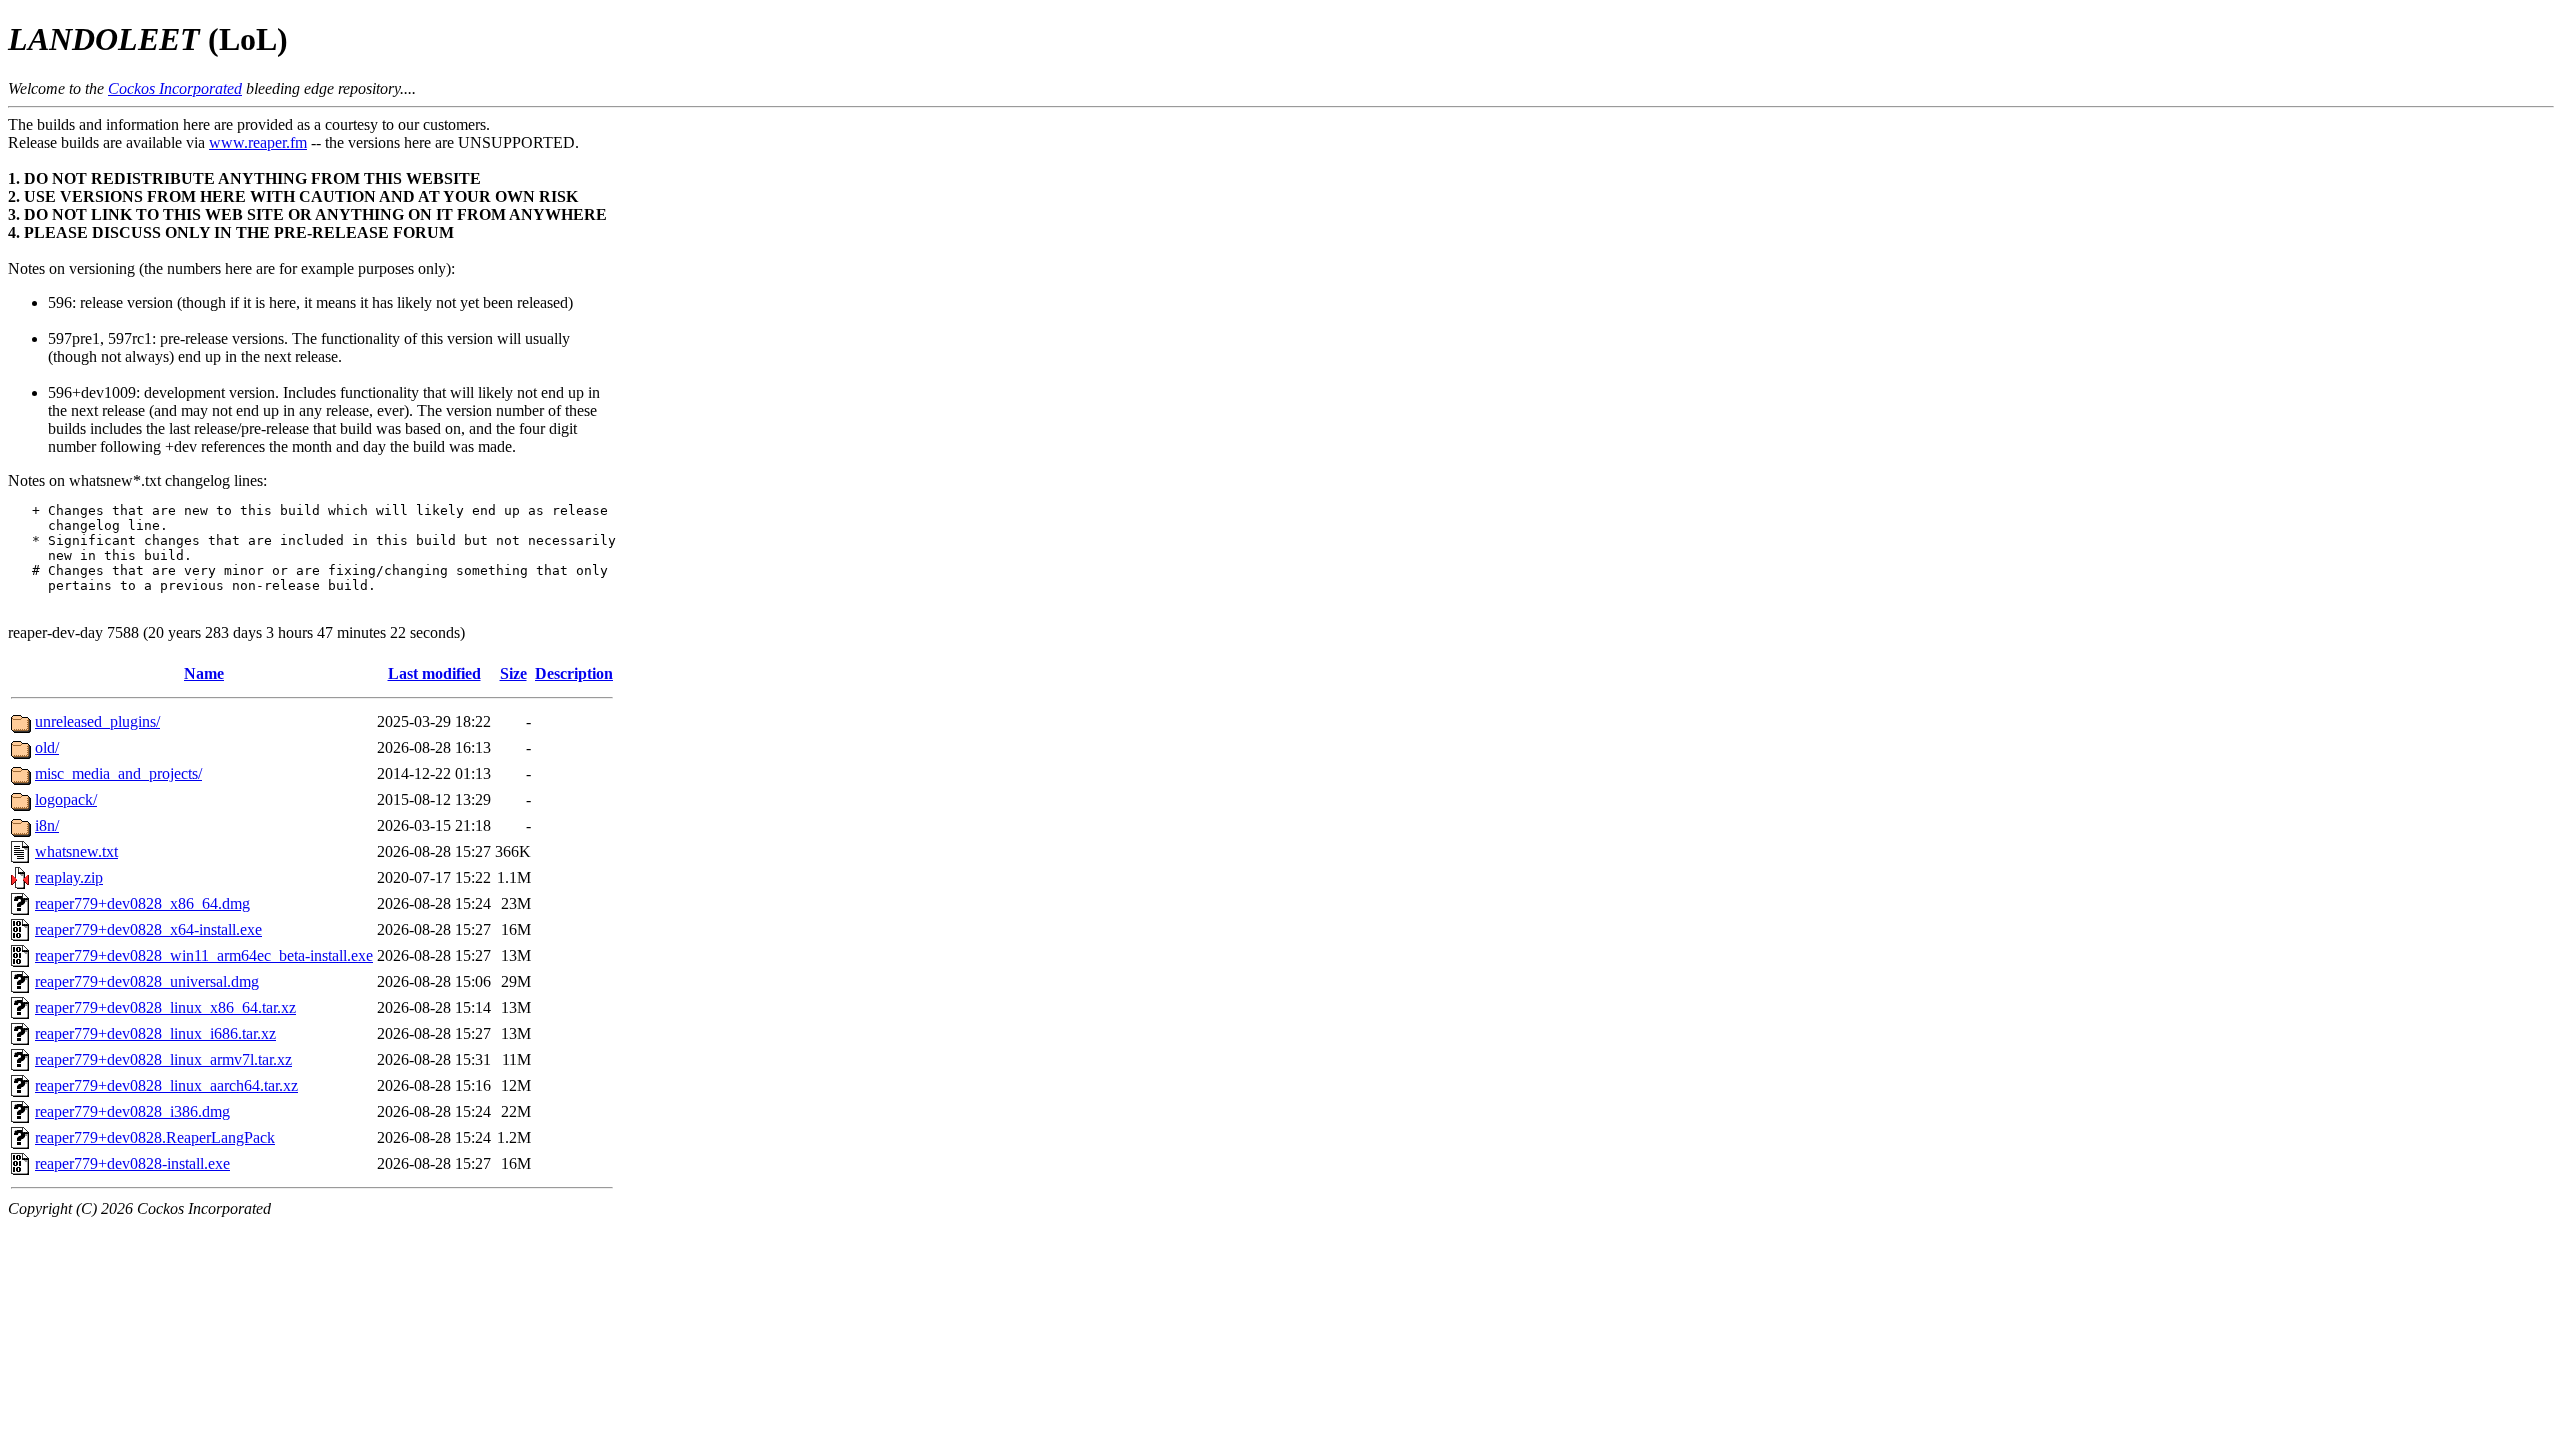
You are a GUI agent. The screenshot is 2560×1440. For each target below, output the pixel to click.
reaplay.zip (69, 877)
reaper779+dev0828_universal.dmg (147, 981)
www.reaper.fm (258, 142)
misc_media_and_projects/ (118, 773)
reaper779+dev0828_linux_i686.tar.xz (155, 1033)
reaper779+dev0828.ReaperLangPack (155, 1137)
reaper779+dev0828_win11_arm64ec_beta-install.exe (204, 955)
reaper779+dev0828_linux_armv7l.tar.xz (163, 1059)
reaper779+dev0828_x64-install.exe (148, 929)
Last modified (434, 673)
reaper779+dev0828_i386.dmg (132, 1111)
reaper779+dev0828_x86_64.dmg (142, 903)
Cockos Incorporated (175, 88)
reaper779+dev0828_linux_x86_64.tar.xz (165, 1007)
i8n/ (47, 825)
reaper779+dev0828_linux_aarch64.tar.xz (166, 1085)
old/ (47, 747)
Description (574, 673)
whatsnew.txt (76, 851)
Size (513, 673)
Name (204, 673)
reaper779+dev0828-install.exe (132, 1163)
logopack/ (66, 799)
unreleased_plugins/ (97, 721)
